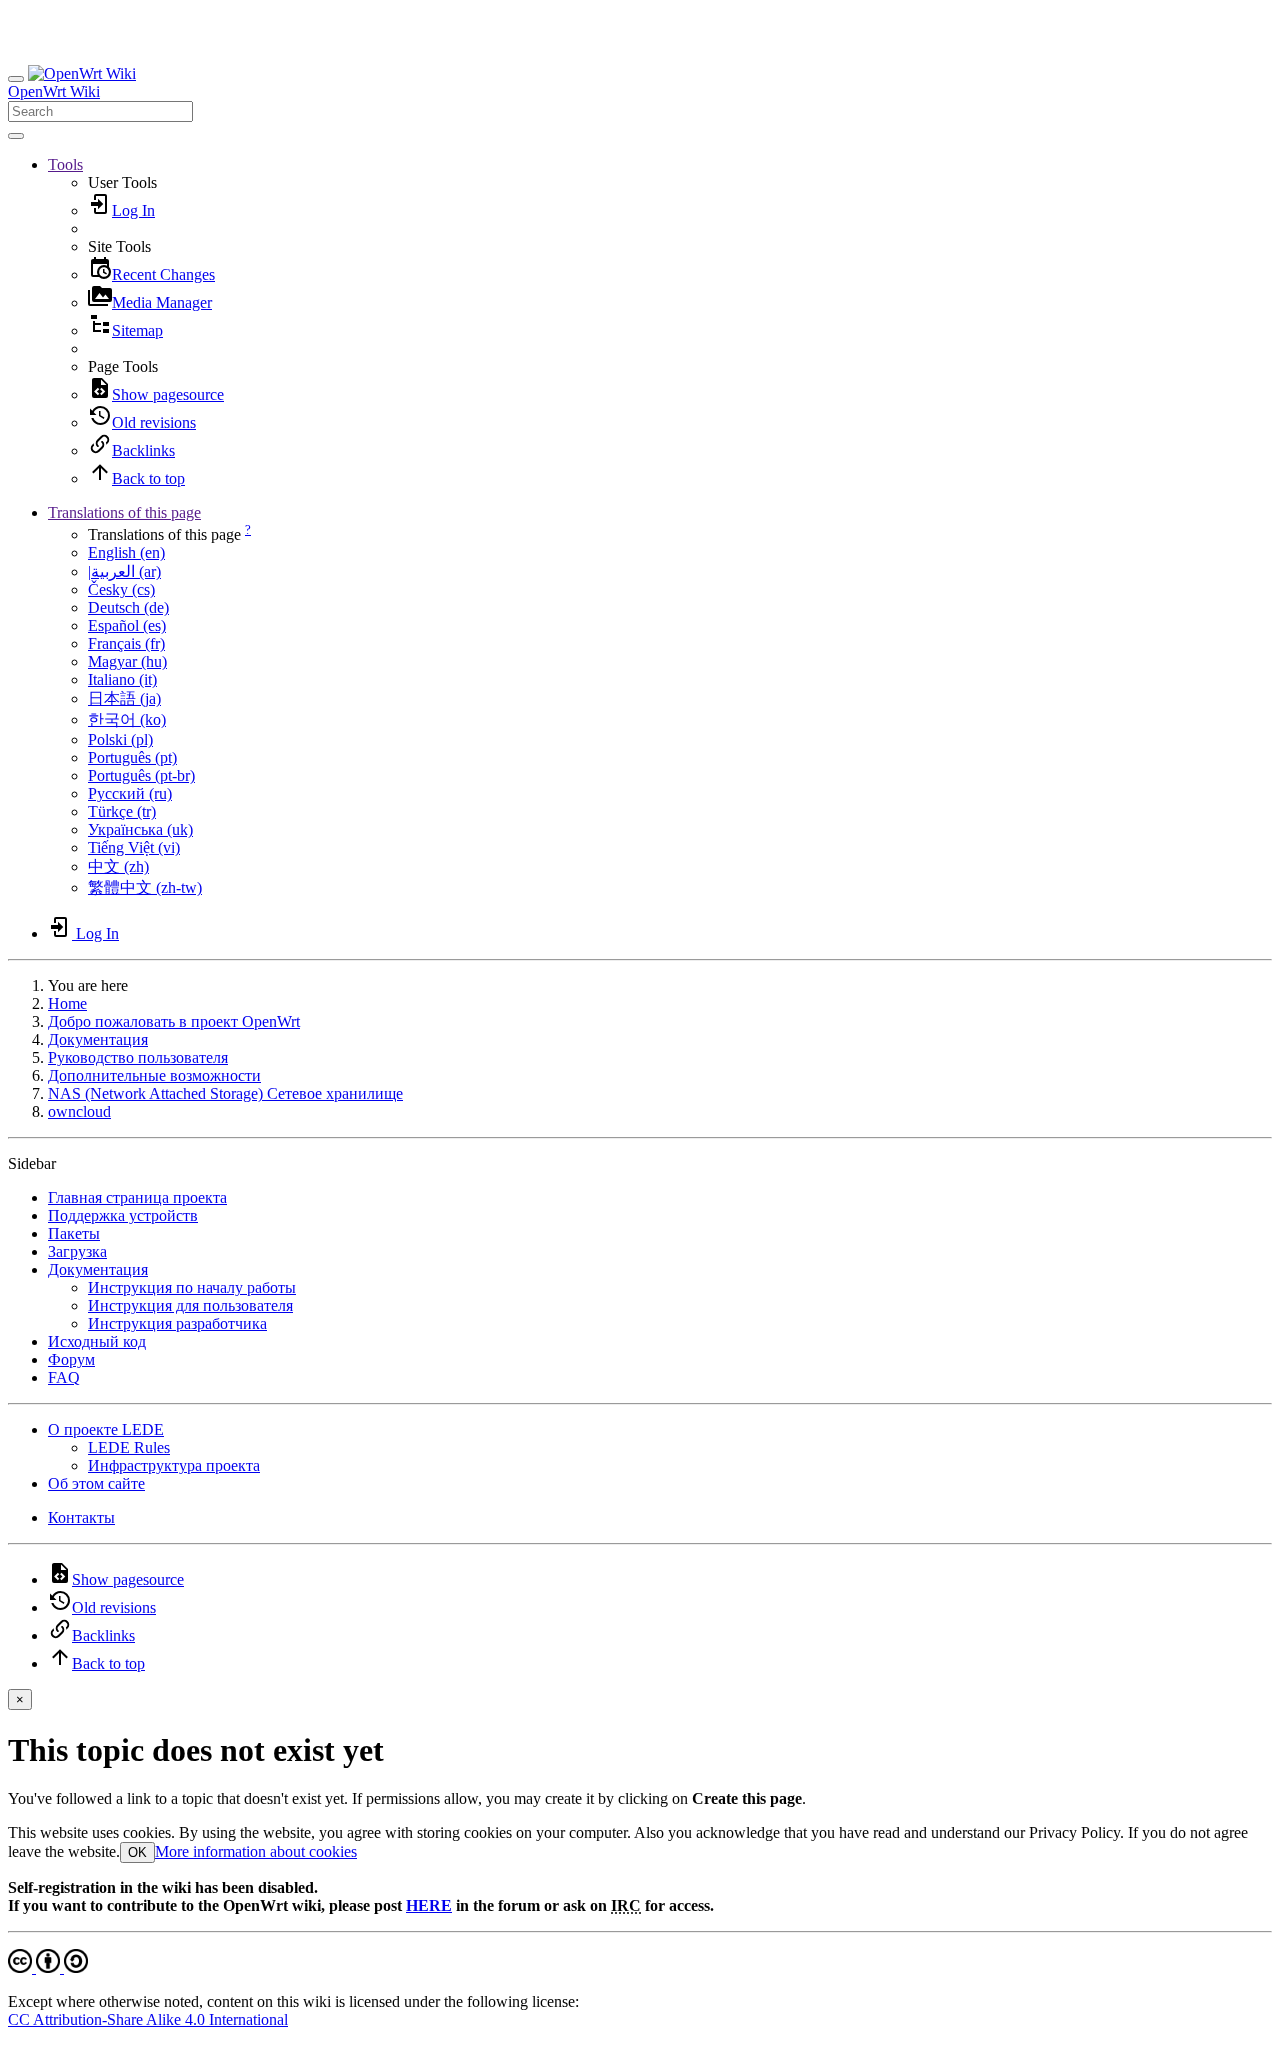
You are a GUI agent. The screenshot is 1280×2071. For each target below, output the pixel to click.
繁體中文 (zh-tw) (145, 887)
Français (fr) (126, 643)
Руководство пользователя (138, 1057)
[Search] (16, 136)
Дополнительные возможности (154, 1075)
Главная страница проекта (137, 1197)
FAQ (64, 1377)
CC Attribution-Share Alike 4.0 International (148, 2019)
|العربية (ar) (124, 571)
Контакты (81, 1517)
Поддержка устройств (123, 1215)
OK (137, 1852)
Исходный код (97, 1341)
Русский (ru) (130, 793)
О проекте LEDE (106, 1429)
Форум (71, 1359)
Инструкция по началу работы (192, 1287)
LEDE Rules (129, 1447)
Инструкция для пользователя (190, 1305)
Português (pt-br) (141, 775)
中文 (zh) (118, 866)
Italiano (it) (122, 679)
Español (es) (127, 625)
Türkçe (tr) (122, 811)
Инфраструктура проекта (174, 1465)
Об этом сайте (96, 1483)
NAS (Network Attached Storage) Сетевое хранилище (225, 1093)
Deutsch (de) (128, 607)
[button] (65, 164)
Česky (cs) (121, 589)
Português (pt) (132, 757)
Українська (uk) (140, 829)
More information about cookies (256, 1851)
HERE (429, 1905)
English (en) (126, 552)
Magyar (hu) (127, 661)
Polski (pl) (120, 739)
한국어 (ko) (127, 719)
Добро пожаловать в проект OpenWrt (174, 1021)
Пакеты (74, 1233)
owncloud (79, 1111)
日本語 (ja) (124, 698)
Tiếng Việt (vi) (134, 847)
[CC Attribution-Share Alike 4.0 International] (48, 1967)
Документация (98, 1039)
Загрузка (77, 1251)
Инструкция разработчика (177, 1323)
